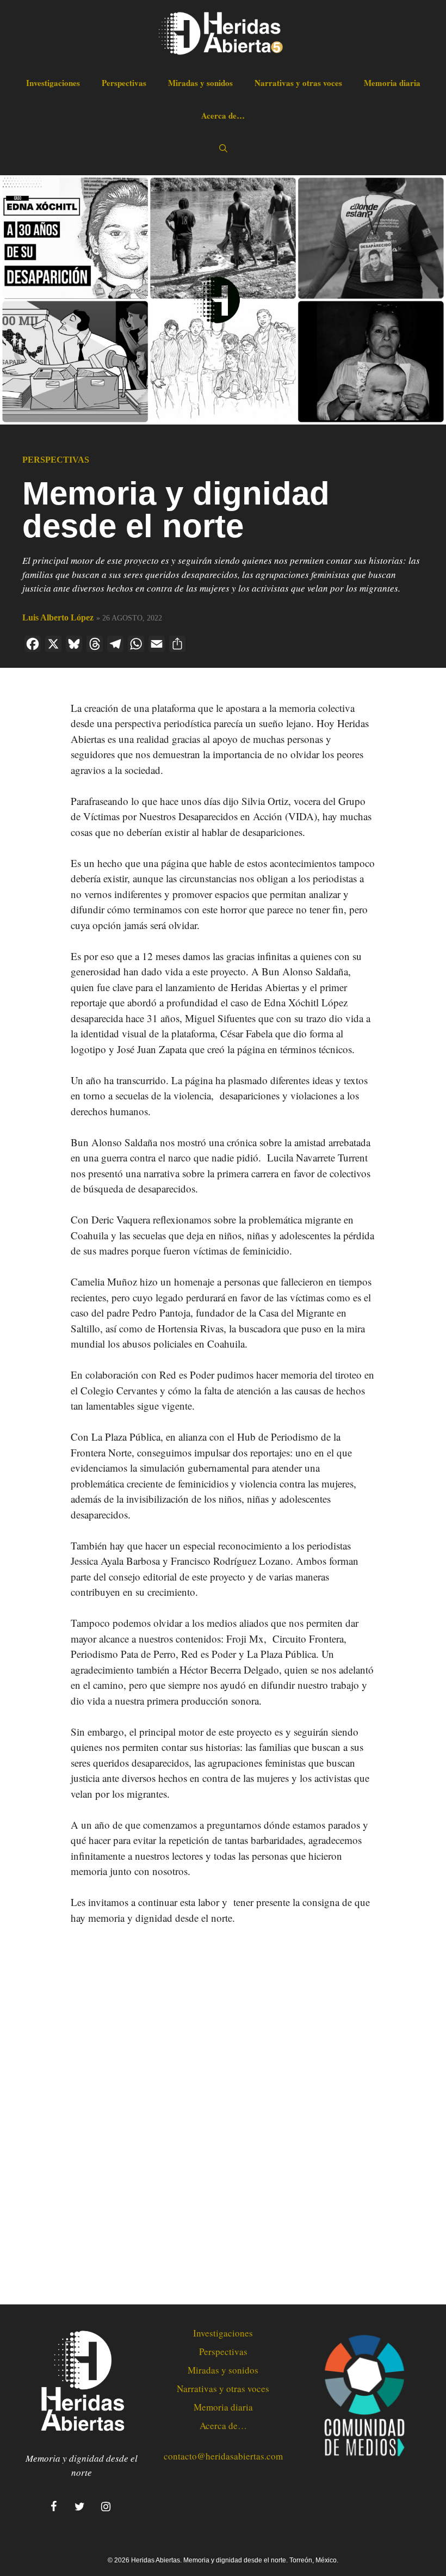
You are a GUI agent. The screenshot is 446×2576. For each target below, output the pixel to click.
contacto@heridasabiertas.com (223, 2456)
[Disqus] (223, 2116)
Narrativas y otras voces (298, 83)
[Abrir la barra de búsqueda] (223, 148)
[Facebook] (53, 2507)
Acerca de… (223, 115)
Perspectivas (124, 83)
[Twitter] (79, 2507)
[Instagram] (106, 2507)
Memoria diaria (392, 83)
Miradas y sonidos (200, 83)
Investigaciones (53, 83)
